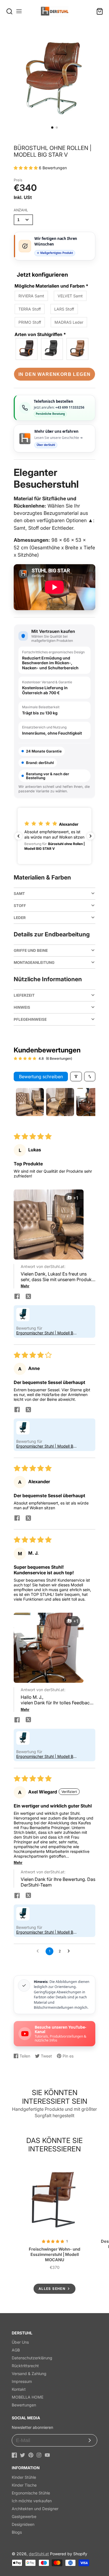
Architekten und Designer (35, 2509)
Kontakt (19, 2389)
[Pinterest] (31, 2455)
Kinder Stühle (24, 2477)
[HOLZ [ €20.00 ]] (27, 349)
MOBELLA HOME (28, 2397)
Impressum (22, 2381)
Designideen (23, 2524)
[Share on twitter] (28, 1297)
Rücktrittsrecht (25, 2366)
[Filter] (76, 1077)
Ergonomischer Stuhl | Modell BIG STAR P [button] (47, 1333)
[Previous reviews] (18, 836)
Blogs (17, 2532)
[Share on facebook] (17, 1297)
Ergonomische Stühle (31, 2493)
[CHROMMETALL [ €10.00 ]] (52, 349)
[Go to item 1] (30, 1102)
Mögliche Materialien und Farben (51, 286)
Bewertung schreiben (41, 1077)
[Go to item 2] (60, 1102)
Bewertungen (24, 2405)
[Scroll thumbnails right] (89, 1102)
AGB (16, 2350)
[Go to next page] (70, 1951)
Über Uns (20, 2342)
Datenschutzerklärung (32, 2358)
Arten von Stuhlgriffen (40, 334)
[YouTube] (47, 2455)
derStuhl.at (39, 2554)
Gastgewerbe (24, 2516)
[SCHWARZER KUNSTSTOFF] (78, 349)
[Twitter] (22, 2455)
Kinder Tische (24, 2485)
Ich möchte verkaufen (32, 2501)
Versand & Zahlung (29, 2374)
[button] (52, 128)
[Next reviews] (91, 836)
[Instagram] (39, 2455)
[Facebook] (14, 2455)
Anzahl (21, 210)
